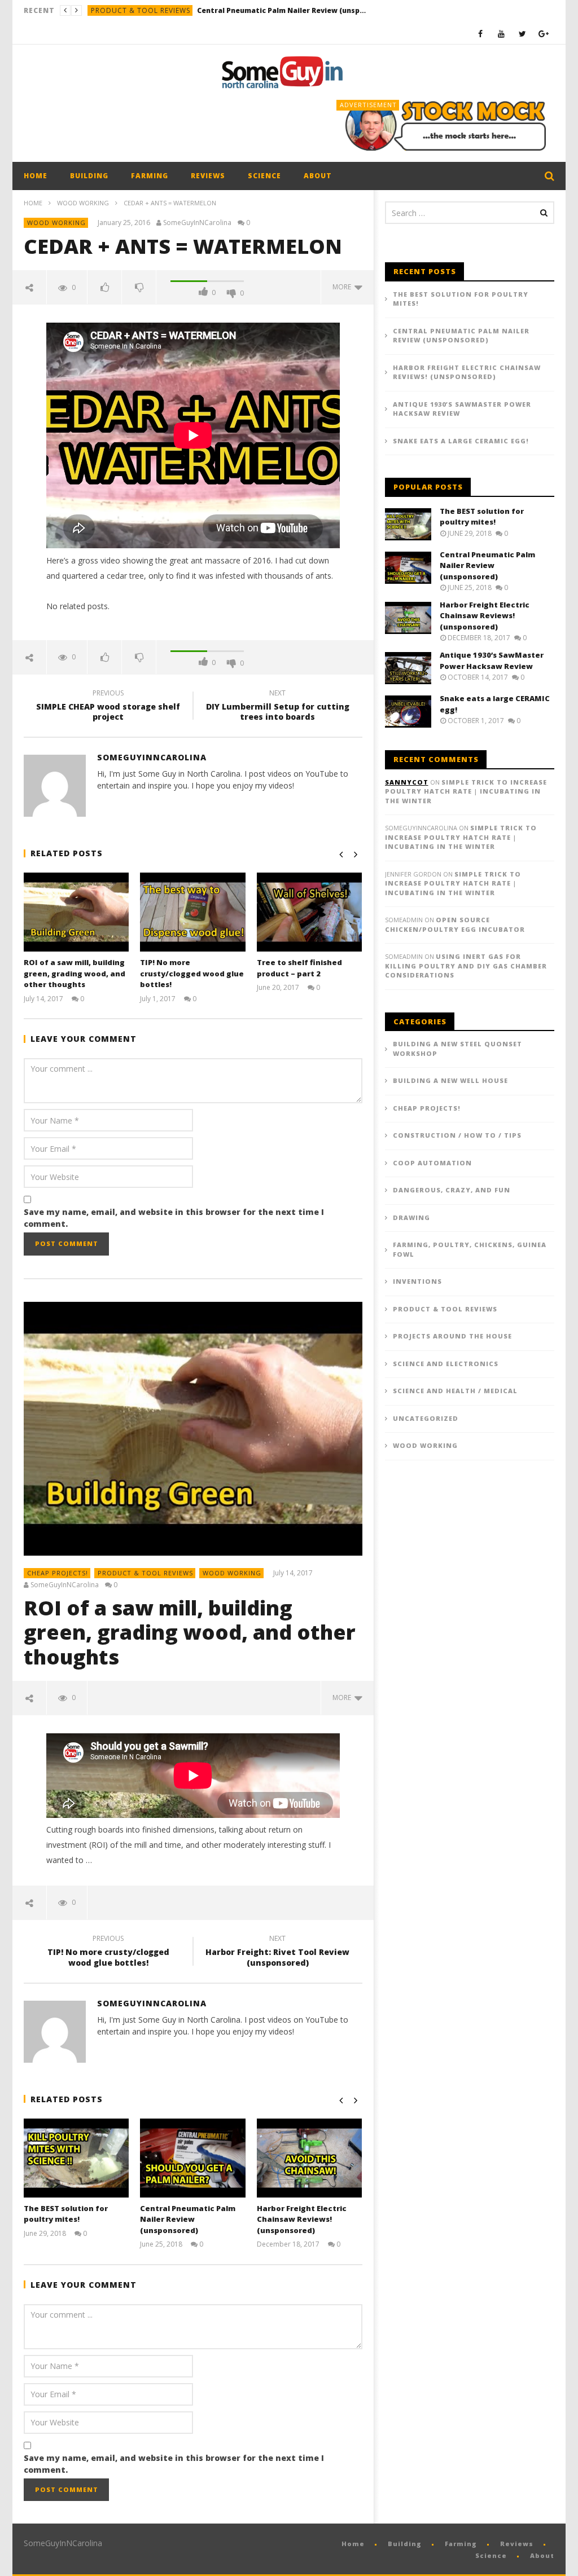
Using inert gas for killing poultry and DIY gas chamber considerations (466, 966)
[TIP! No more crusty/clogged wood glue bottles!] (193, 912)
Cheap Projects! (58, 1573)
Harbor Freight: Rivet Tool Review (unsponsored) (277, 1952)
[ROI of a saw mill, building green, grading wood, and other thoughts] (76, 912)
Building (89, 176)
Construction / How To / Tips (457, 1135)
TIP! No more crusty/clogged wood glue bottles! (192, 973)
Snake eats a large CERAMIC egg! (461, 441)
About (318, 176)
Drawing (411, 1217)
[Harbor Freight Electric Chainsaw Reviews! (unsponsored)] (310, 2158)
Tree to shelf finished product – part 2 (299, 968)
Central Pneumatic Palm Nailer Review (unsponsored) (282, 10)
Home (36, 176)
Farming (150, 176)
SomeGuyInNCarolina (197, 223)
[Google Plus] (544, 34)
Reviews (208, 176)
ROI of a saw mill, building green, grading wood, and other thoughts (75, 973)
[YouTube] (502, 34)
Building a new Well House (450, 1080)
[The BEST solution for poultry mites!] (76, 2158)
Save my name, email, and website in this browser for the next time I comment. (174, 1218)
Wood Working (83, 203)
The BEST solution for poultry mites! (66, 2214)
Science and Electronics (446, 1364)
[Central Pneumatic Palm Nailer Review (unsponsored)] (193, 2158)
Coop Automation (432, 1163)
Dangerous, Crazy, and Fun (452, 1190)
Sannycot (407, 782)
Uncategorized (426, 1418)
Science (264, 176)
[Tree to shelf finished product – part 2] (310, 912)
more (343, 287)
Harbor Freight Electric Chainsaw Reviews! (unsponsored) (302, 2219)
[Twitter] (522, 34)
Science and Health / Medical (455, 1391)
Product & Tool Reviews (141, 10)
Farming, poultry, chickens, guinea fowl (470, 1249)
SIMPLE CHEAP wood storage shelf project (108, 707)
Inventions (417, 1281)
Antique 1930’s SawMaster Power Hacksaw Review (462, 409)
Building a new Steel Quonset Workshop (457, 1049)
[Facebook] (481, 34)
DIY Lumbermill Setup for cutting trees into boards (278, 707)
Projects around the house (452, 1336)
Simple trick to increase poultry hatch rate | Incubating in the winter (466, 791)
